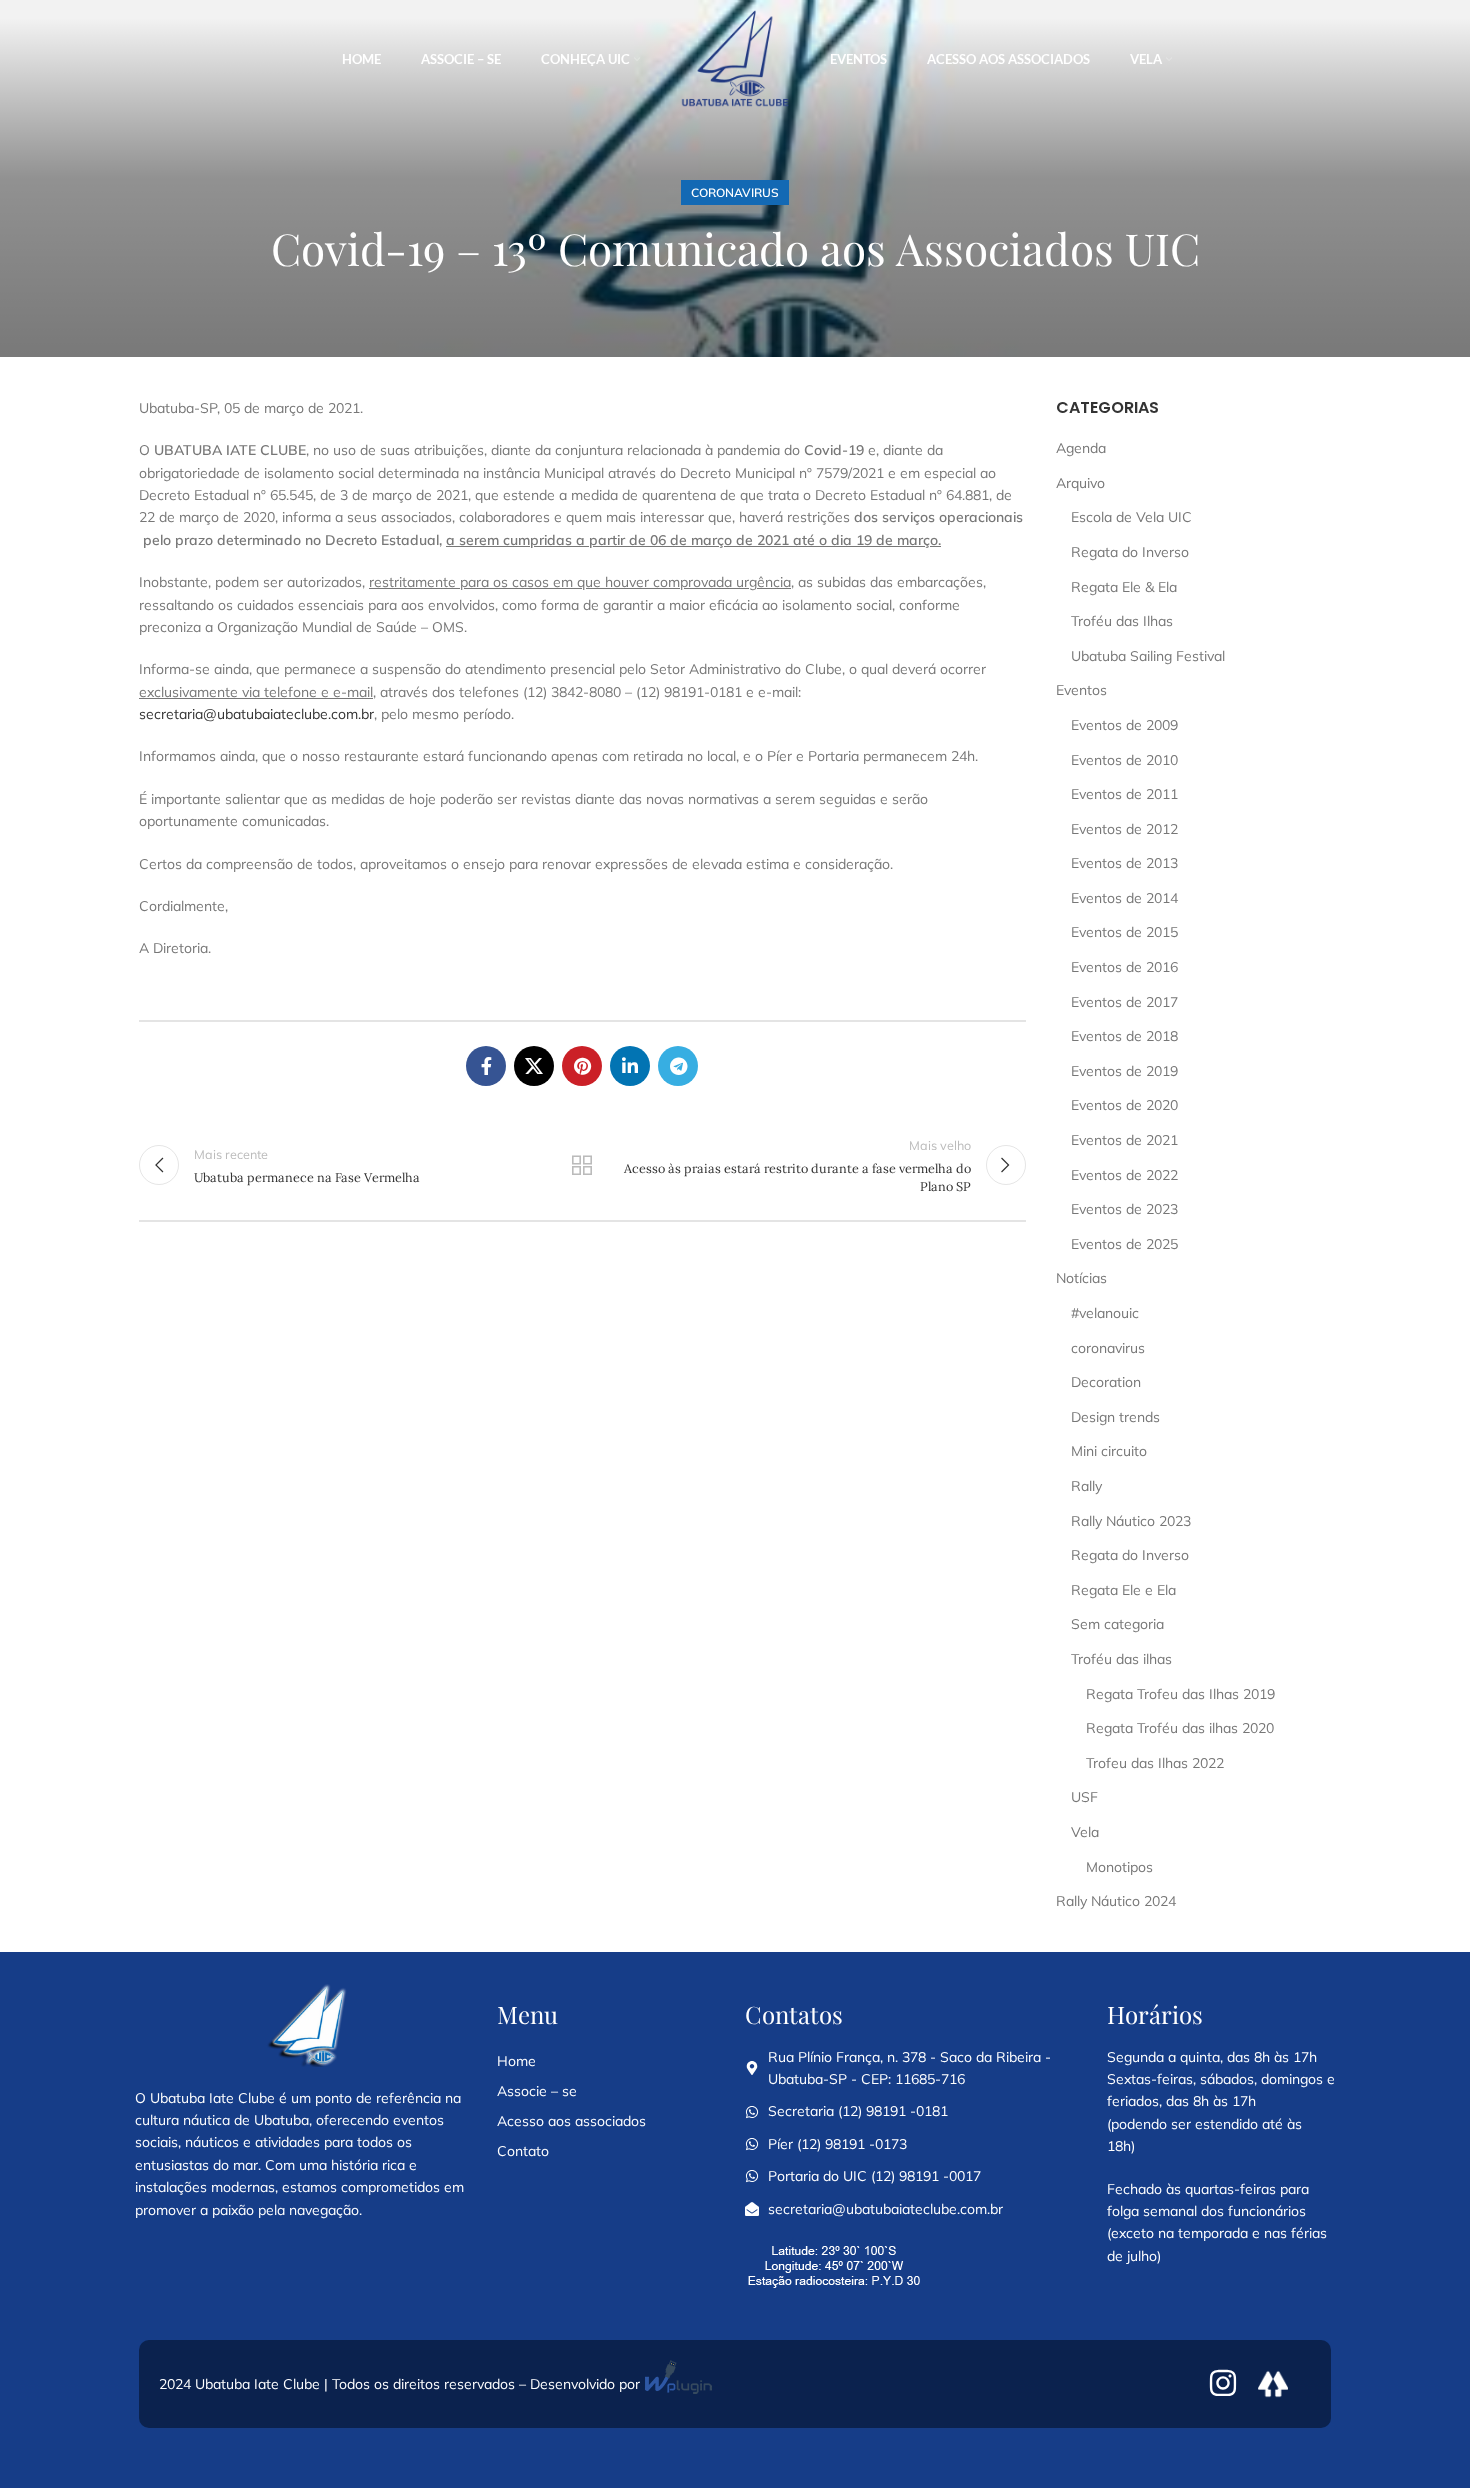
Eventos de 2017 (1124, 1002)
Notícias (1081, 1278)
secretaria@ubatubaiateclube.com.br (256, 714)
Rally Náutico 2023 (1131, 1521)
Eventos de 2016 (1124, 967)
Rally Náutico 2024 (1116, 1901)
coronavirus (735, 192)
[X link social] (534, 1066)
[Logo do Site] (735, 59)
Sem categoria (1117, 1624)
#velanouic (1105, 1313)
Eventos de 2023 (1124, 1209)
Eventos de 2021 (1124, 1140)
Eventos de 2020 (1124, 1105)
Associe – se (537, 2091)
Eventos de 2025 (1124, 1244)
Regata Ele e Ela (1123, 1590)
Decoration (1106, 1382)
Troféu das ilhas (1121, 1659)
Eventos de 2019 (1124, 1071)
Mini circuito (1109, 1451)
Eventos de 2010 (1124, 760)
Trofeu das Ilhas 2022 (1155, 1763)
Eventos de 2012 (1124, 829)
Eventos (1081, 690)
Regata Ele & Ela (1124, 587)
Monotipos (1119, 1867)
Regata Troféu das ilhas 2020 (1180, 1728)
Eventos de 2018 (1124, 1036)
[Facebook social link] (486, 1066)
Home (516, 2061)
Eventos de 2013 (1124, 863)
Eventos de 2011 (1124, 794)
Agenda (1081, 448)
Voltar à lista (582, 1165)
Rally (1086, 1486)
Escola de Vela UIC (1131, 517)
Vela (1085, 1832)
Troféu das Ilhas (1122, 621)
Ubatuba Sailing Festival (1148, 656)
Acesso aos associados (571, 2121)
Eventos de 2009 (1124, 725)
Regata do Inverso (1130, 552)
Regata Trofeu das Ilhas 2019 (1180, 1694)
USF (1084, 1797)
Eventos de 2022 (1124, 1175)
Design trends (1115, 1417)
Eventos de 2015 (1124, 932)
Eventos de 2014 (1124, 898)
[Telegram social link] (678, 1066)
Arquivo (1080, 483)
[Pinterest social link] (582, 1066)
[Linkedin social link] (630, 1066)
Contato (523, 2151)
